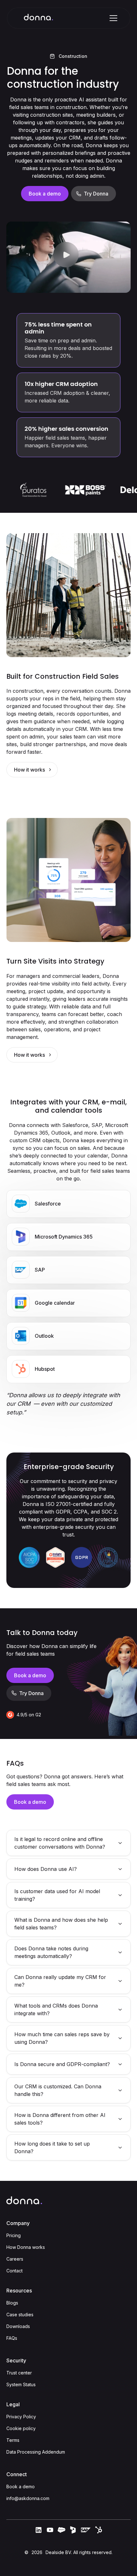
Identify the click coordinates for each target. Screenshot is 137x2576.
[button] (112, 18)
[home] (39, 18)
